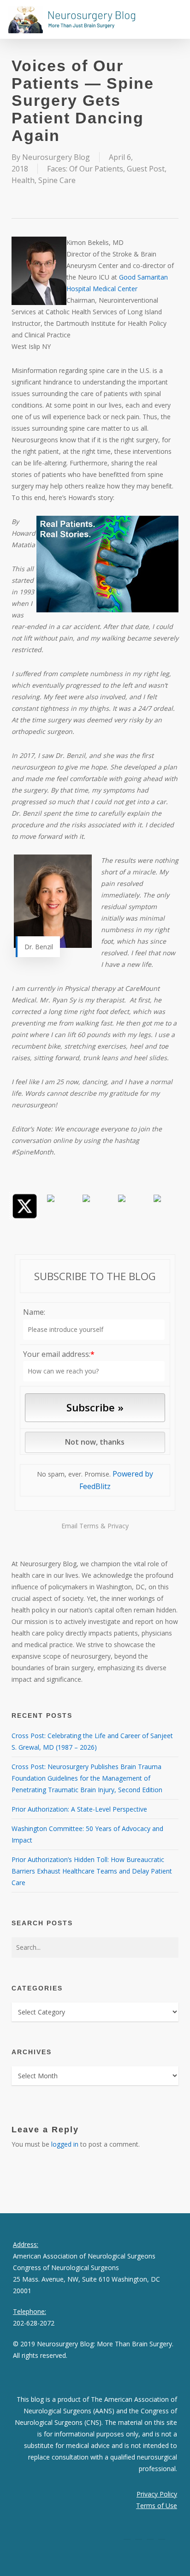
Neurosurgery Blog (56, 157)
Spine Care (57, 180)
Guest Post (146, 169)
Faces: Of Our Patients (85, 169)
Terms (89, 1526)
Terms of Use (157, 2506)
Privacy (118, 1526)
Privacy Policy (157, 2494)
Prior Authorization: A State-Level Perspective (79, 1809)
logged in (65, 2144)
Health (23, 180)
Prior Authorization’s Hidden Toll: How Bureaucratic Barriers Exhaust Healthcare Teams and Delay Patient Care (92, 1871)
